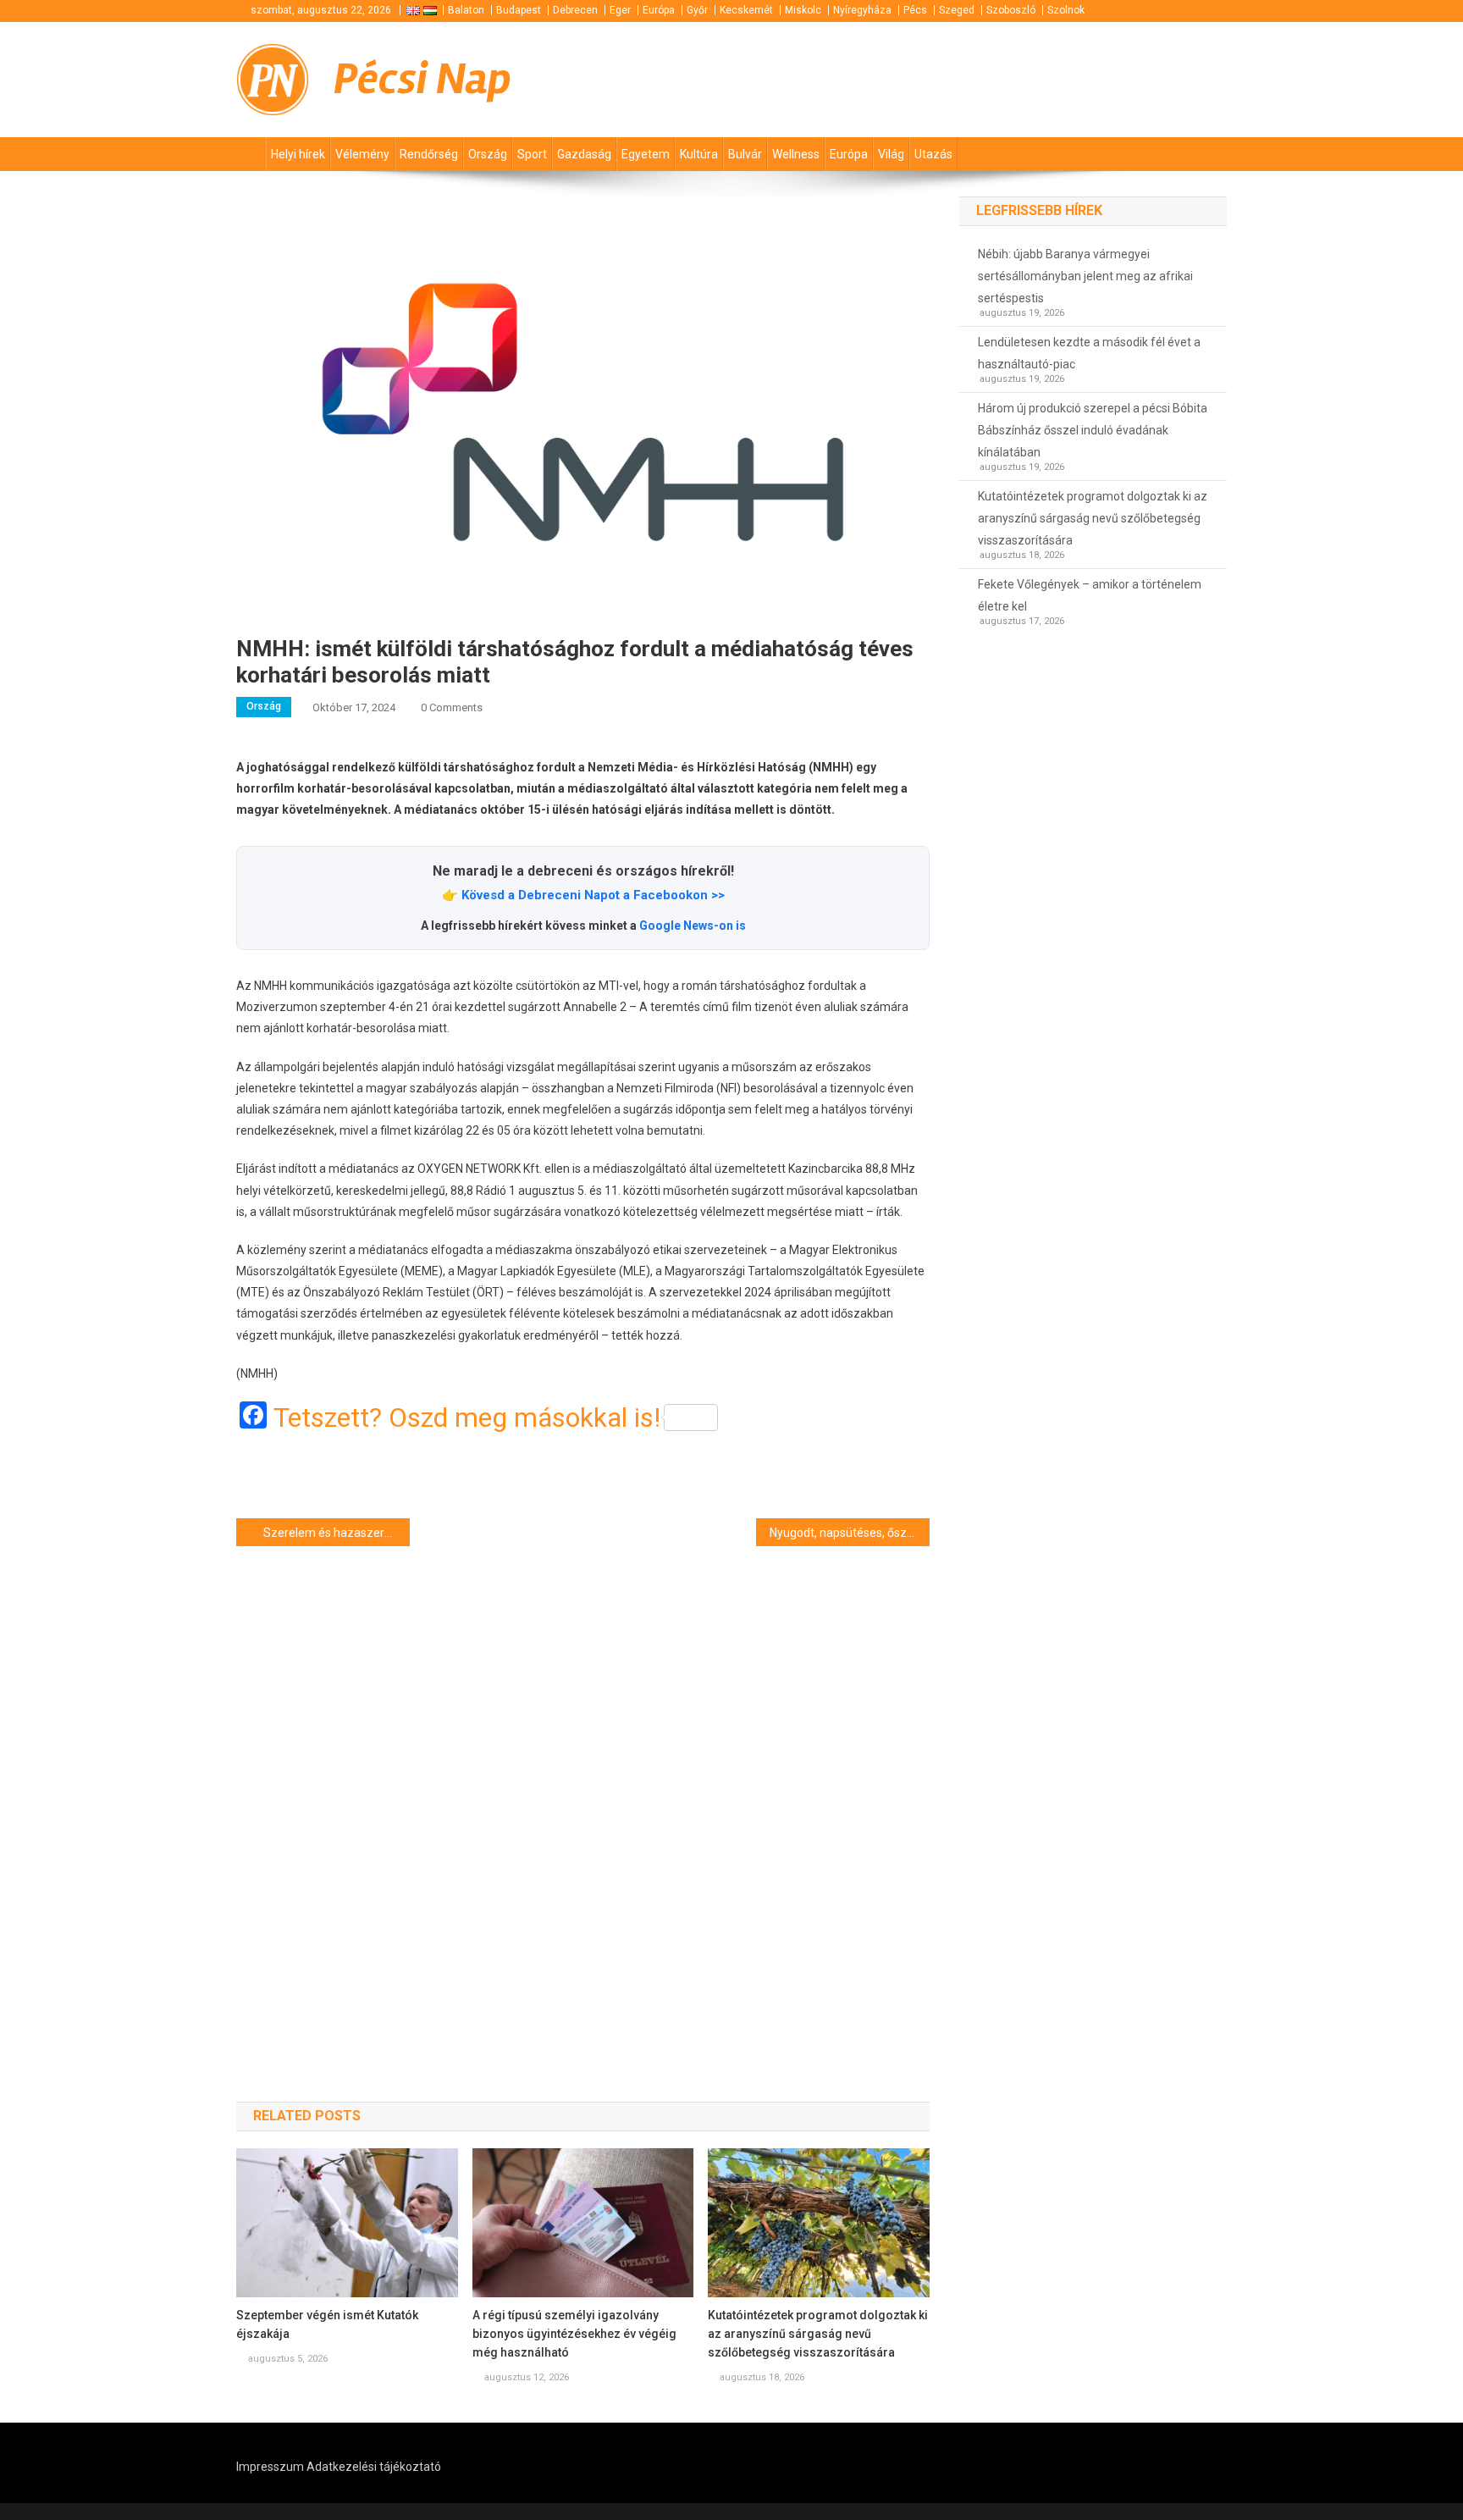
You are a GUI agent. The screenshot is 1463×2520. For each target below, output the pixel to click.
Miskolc (803, 10)
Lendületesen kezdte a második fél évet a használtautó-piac (1089, 353)
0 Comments (452, 707)
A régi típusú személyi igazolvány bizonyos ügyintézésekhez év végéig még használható (574, 2334)
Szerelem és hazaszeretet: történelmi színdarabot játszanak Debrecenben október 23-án (337, 1533)
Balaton (466, 10)
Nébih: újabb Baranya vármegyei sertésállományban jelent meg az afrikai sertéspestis (1085, 276)
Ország (488, 154)
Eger (620, 10)
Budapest (519, 10)
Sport (532, 154)
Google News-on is (693, 926)
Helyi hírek (298, 154)
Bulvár (745, 154)
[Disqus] (583, 1793)
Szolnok (1066, 10)
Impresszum (270, 2467)
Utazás (933, 154)
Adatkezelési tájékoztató (374, 2467)
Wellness (796, 154)
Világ (891, 154)
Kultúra (699, 154)
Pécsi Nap (422, 79)
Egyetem (646, 154)
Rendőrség (429, 154)
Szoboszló (1011, 10)
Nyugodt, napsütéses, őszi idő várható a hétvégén (850, 1533)
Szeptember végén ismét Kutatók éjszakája (327, 2324)
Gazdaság (584, 154)
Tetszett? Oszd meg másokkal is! (467, 1417)
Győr (697, 10)
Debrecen (575, 10)
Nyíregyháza (862, 10)
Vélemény (362, 154)
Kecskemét (746, 10)
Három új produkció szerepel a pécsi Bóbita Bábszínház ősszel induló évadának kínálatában (1093, 430)
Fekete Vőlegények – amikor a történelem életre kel (1090, 595)
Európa (659, 10)
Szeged (957, 10)
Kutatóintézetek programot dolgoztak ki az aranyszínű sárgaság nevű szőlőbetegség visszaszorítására (818, 2334)
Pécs (915, 10)
